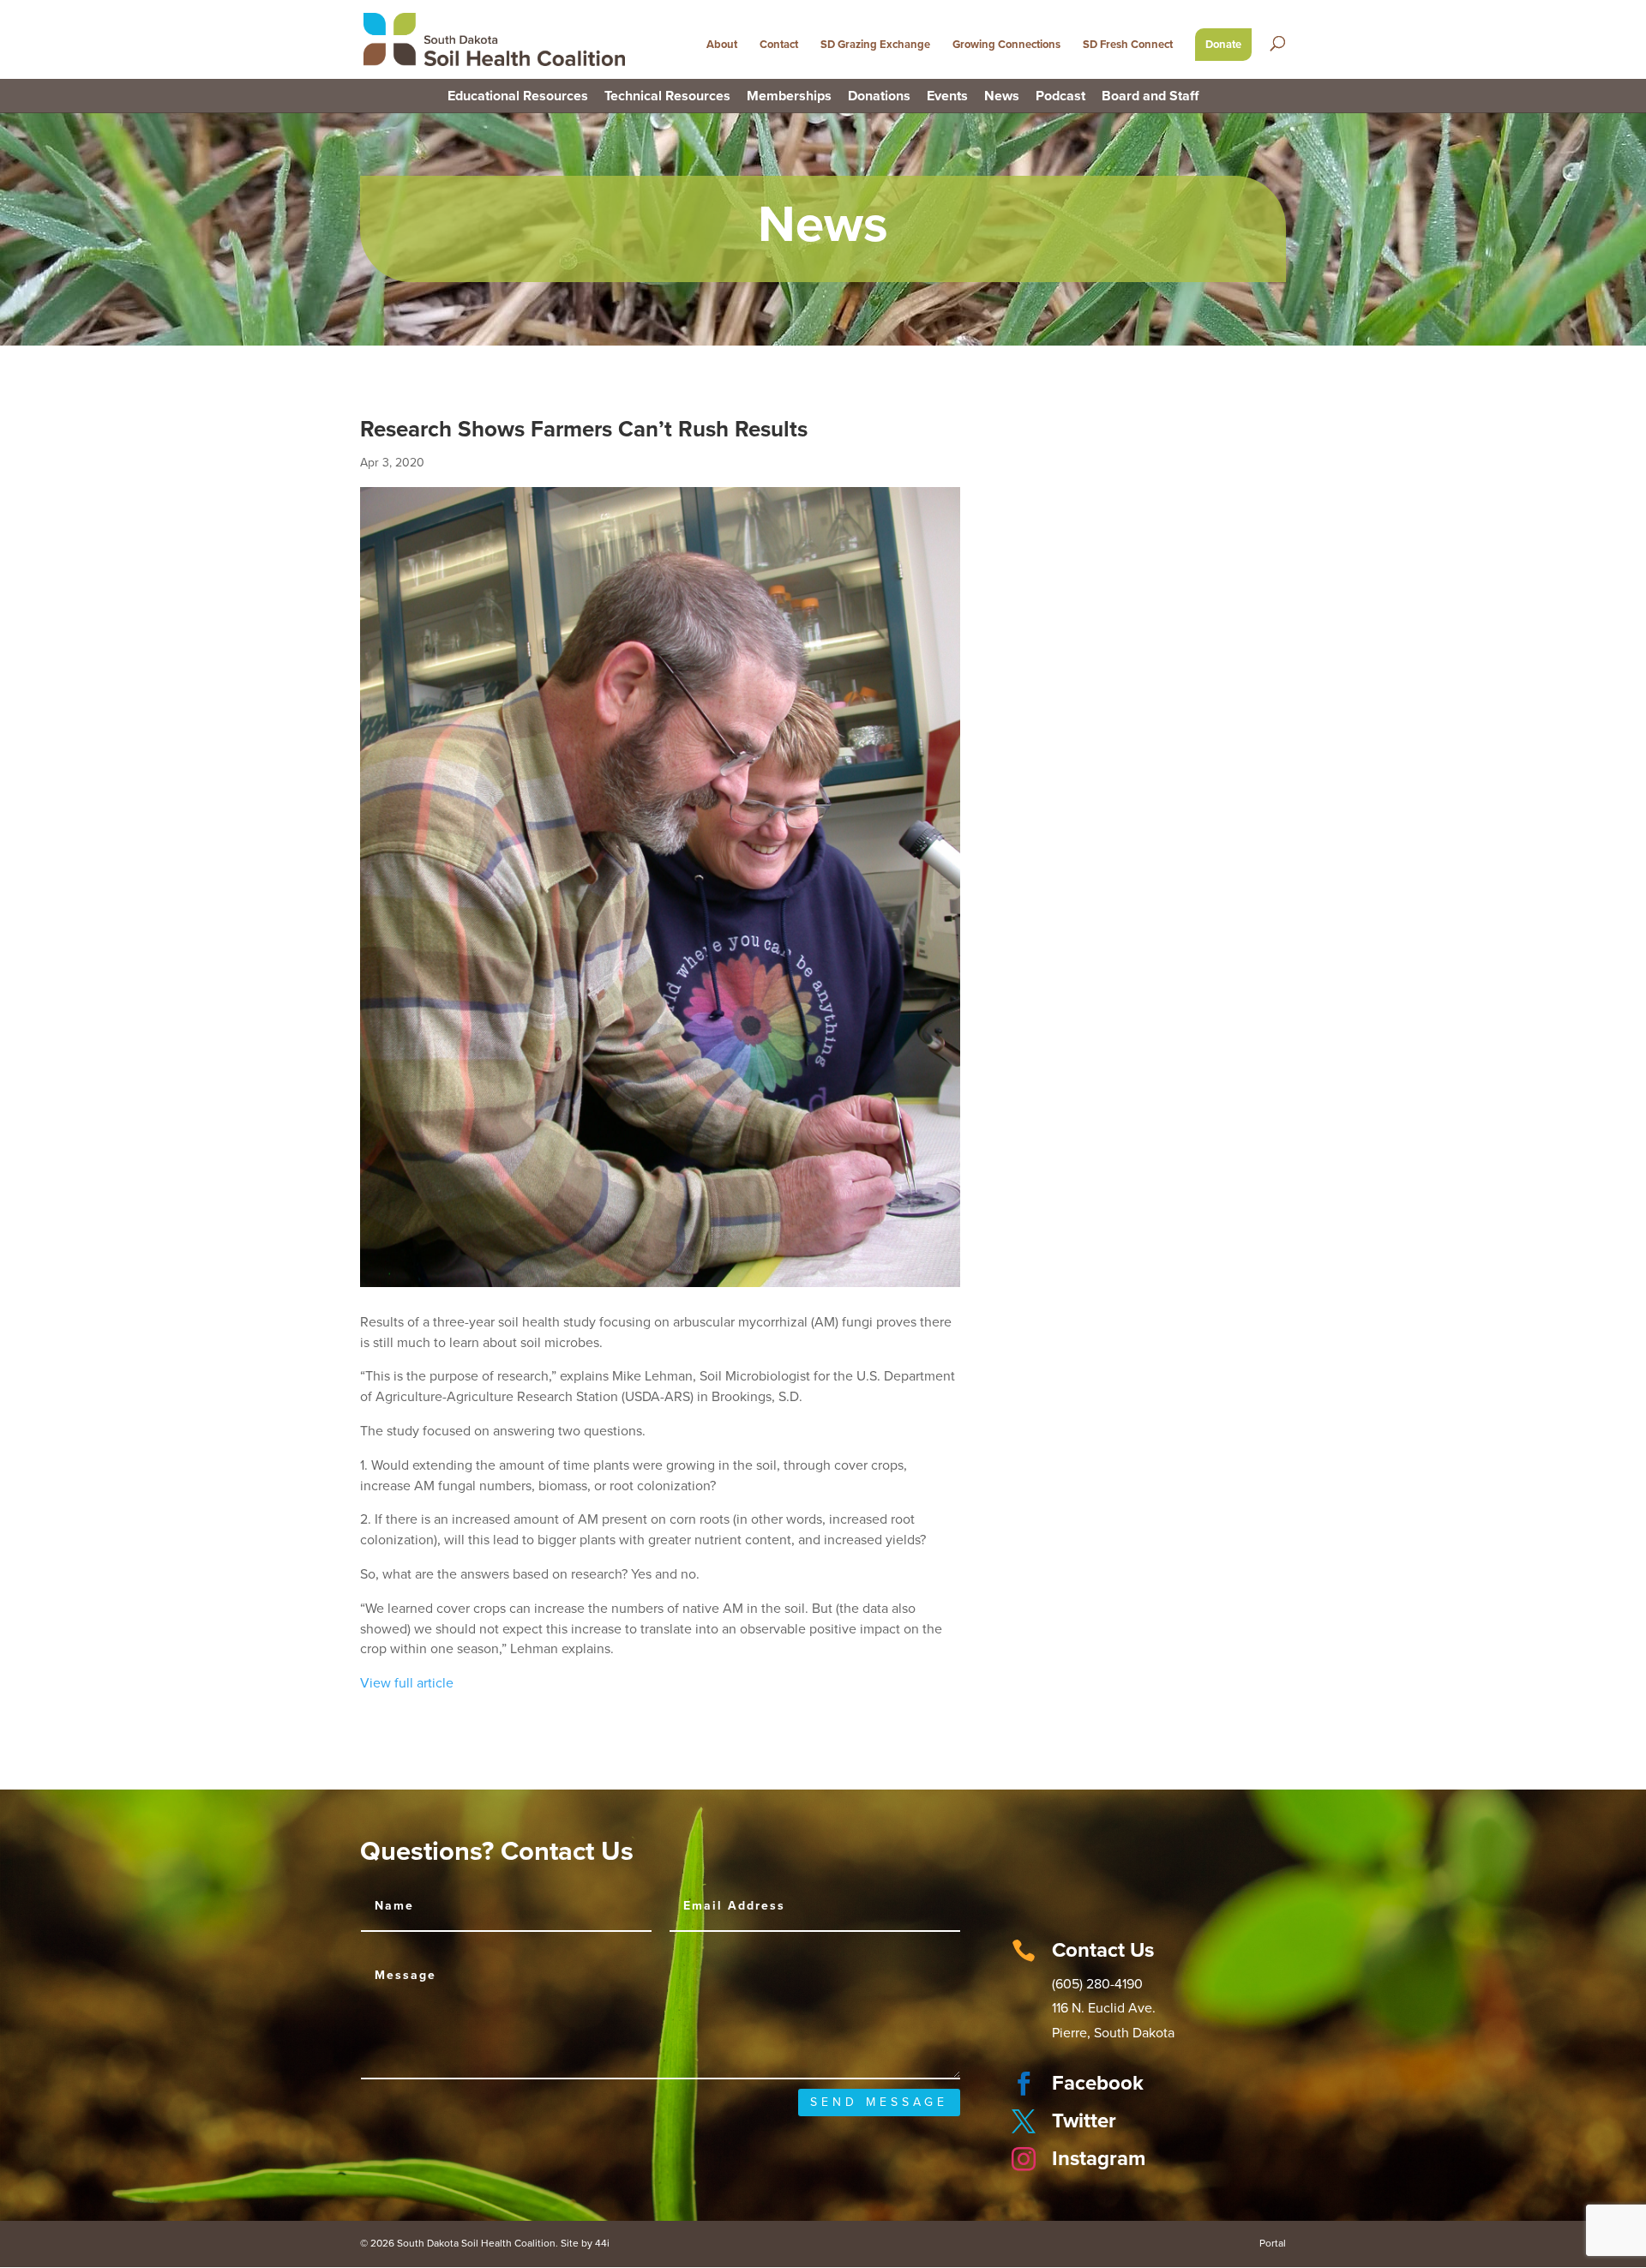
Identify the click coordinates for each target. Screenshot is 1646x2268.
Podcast (1060, 97)
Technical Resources (667, 97)
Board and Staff (1150, 97)
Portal (1273, 2243)
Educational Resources (518, 97)
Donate (1223, 45)
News (1002, 97)
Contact (779, 45)
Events (947, 97)
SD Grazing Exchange (875, 45)
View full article (407, 1683)
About (722, 45)
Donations (879, 97)
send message (879, 2102)
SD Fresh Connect (1128, 45)
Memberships (789, 97)
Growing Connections (1006, 45)
